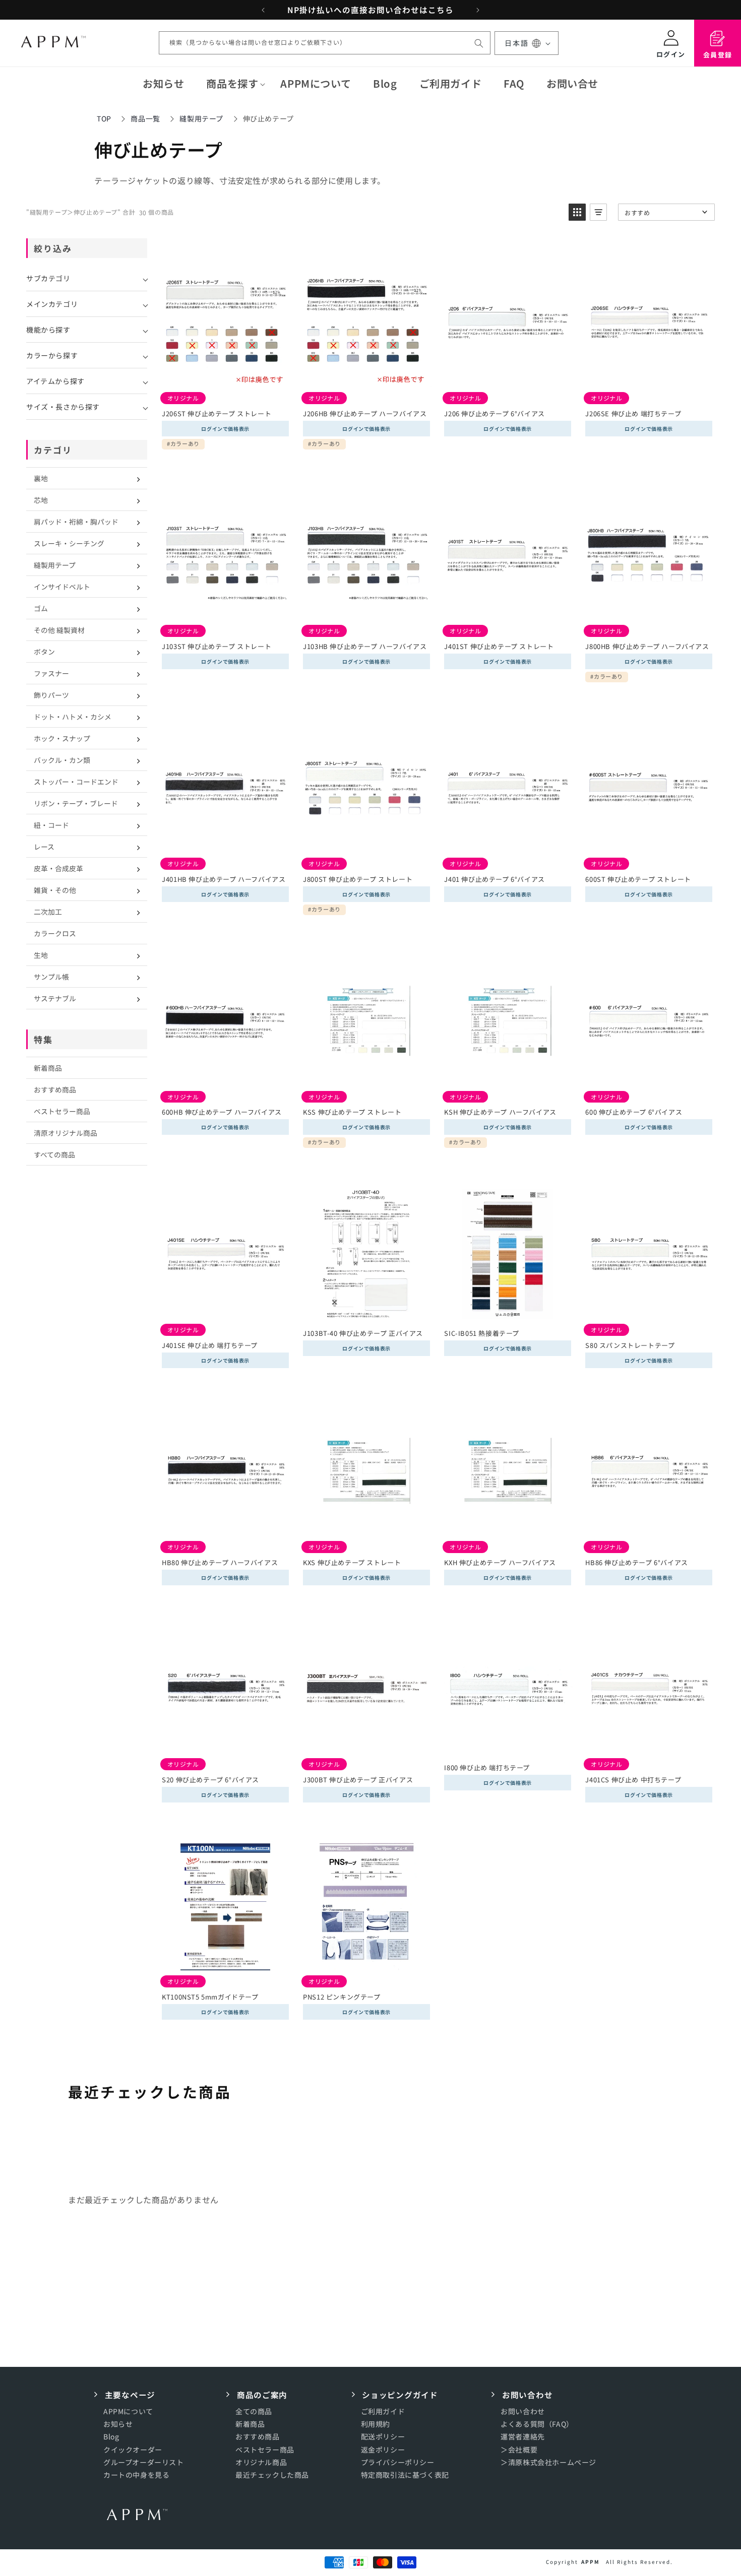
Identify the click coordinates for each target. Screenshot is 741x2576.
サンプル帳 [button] (51, 977)
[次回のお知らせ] (478, 10)
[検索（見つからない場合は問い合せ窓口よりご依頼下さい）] (479, 43)
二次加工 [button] (48, 912)
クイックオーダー (133, 2449)
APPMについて (128, 2411)
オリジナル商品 (261, 2462)
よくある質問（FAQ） (537, 2424)
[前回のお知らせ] (263, 10)
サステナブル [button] (55, 998)
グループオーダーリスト (144, 2462)
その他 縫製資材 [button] (59, 630)
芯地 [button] (41, 500)
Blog (111, 2436)
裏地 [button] (41, 478)
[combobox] (325, 43)
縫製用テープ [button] (55, 565)
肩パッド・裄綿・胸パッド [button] (76, 522)
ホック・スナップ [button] (62, 738)
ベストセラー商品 (62, 1111)
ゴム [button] (41, 608)
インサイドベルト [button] (62, 587)
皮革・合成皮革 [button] (58, 868)
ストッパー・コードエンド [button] (76, 782)
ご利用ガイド (383, 2411)
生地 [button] (41, 955)
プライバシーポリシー (398, 2462)
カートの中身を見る (136, 2474)
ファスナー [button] (51, 673)
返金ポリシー (383, 2449)
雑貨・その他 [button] (55, 890)
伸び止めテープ (268, 118)
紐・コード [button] (51, 825)
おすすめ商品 (55, 1089)
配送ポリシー (383, 2436)
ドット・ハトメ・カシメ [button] (73, 717)
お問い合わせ (523, 2411)
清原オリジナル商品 (66, 1133)
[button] (232, 84)
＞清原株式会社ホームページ (548, 2462)
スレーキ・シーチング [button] (69, 543)
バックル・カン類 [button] (62, 760)
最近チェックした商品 (272, 2474)
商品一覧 (145, 118)
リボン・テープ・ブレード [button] (76, 803)
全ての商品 (254, 2411)
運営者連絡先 (523, 2436)
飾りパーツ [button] (51, 695)
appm (591, 2562)
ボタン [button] (44, 652)
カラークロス (55, 933)
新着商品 (48, 1068)
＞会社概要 (519, 2449)
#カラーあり (183, 444)
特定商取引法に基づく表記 (405, 2474)
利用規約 (376, 2424)
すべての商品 (54, 1154)
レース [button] (44, 847)
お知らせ (118, 2424)
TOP (104, 118)
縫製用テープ (201, 118)
